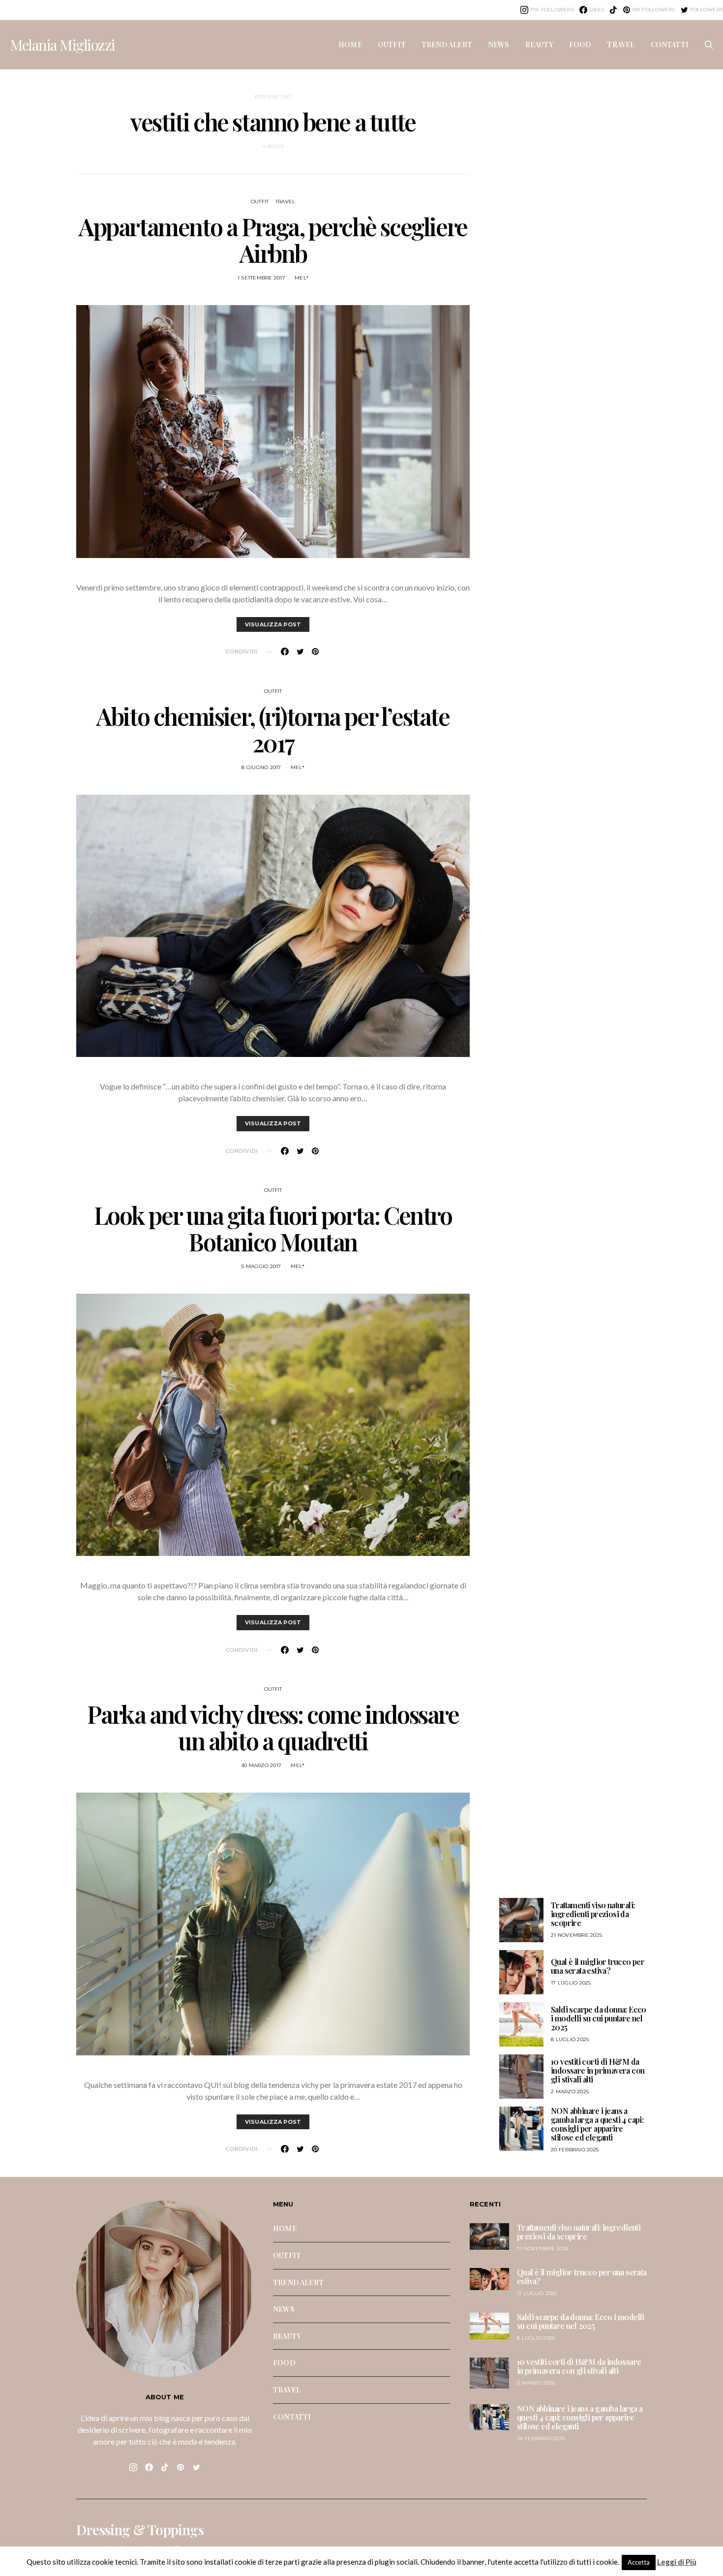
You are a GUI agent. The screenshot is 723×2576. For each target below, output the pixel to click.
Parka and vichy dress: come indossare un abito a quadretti (273, 1727)
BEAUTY (539, 44)
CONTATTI (670, 44)
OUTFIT (392, 44)
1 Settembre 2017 (261, 278)
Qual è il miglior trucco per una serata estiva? (598, 1966)
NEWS (499, 44)
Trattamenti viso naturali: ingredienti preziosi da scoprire (593, 1914)
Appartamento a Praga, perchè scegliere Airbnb (273, 240)
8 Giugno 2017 (261, 767)
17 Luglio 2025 (571, 1983)
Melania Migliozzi (62, 45)
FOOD (580, 44)
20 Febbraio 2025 (575, 2150)
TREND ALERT (447, 44)
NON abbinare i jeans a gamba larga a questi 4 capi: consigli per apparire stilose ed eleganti (597, 2124)
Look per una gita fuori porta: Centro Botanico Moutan (273, 1228)
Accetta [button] (639, 2562)
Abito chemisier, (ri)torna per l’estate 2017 (273, 729)
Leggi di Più (677, 2562)
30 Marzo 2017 (261, 1765)
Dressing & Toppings (140, 2530)
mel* (301, 278)
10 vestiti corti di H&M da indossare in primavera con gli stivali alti (598, 2070)
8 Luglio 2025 (570, 2039)
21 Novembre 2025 (576, 1935)
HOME (350, 44)
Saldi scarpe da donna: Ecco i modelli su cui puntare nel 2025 (599, 2018)
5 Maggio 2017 (261, 1266)
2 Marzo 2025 (570, 2092)
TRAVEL (621, 44)
